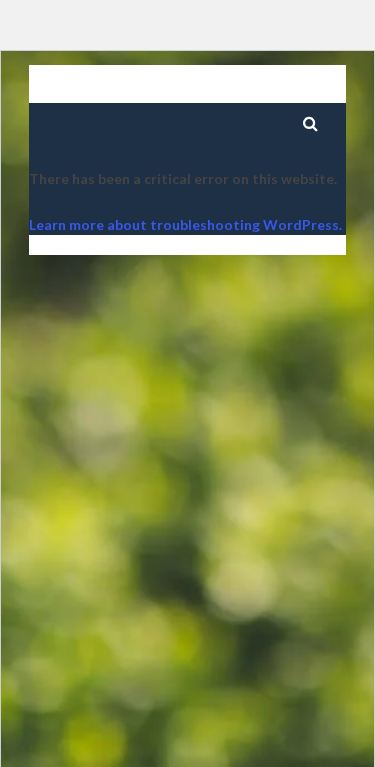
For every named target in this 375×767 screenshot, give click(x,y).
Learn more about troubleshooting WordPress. (185, 224)
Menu (257, 88)
